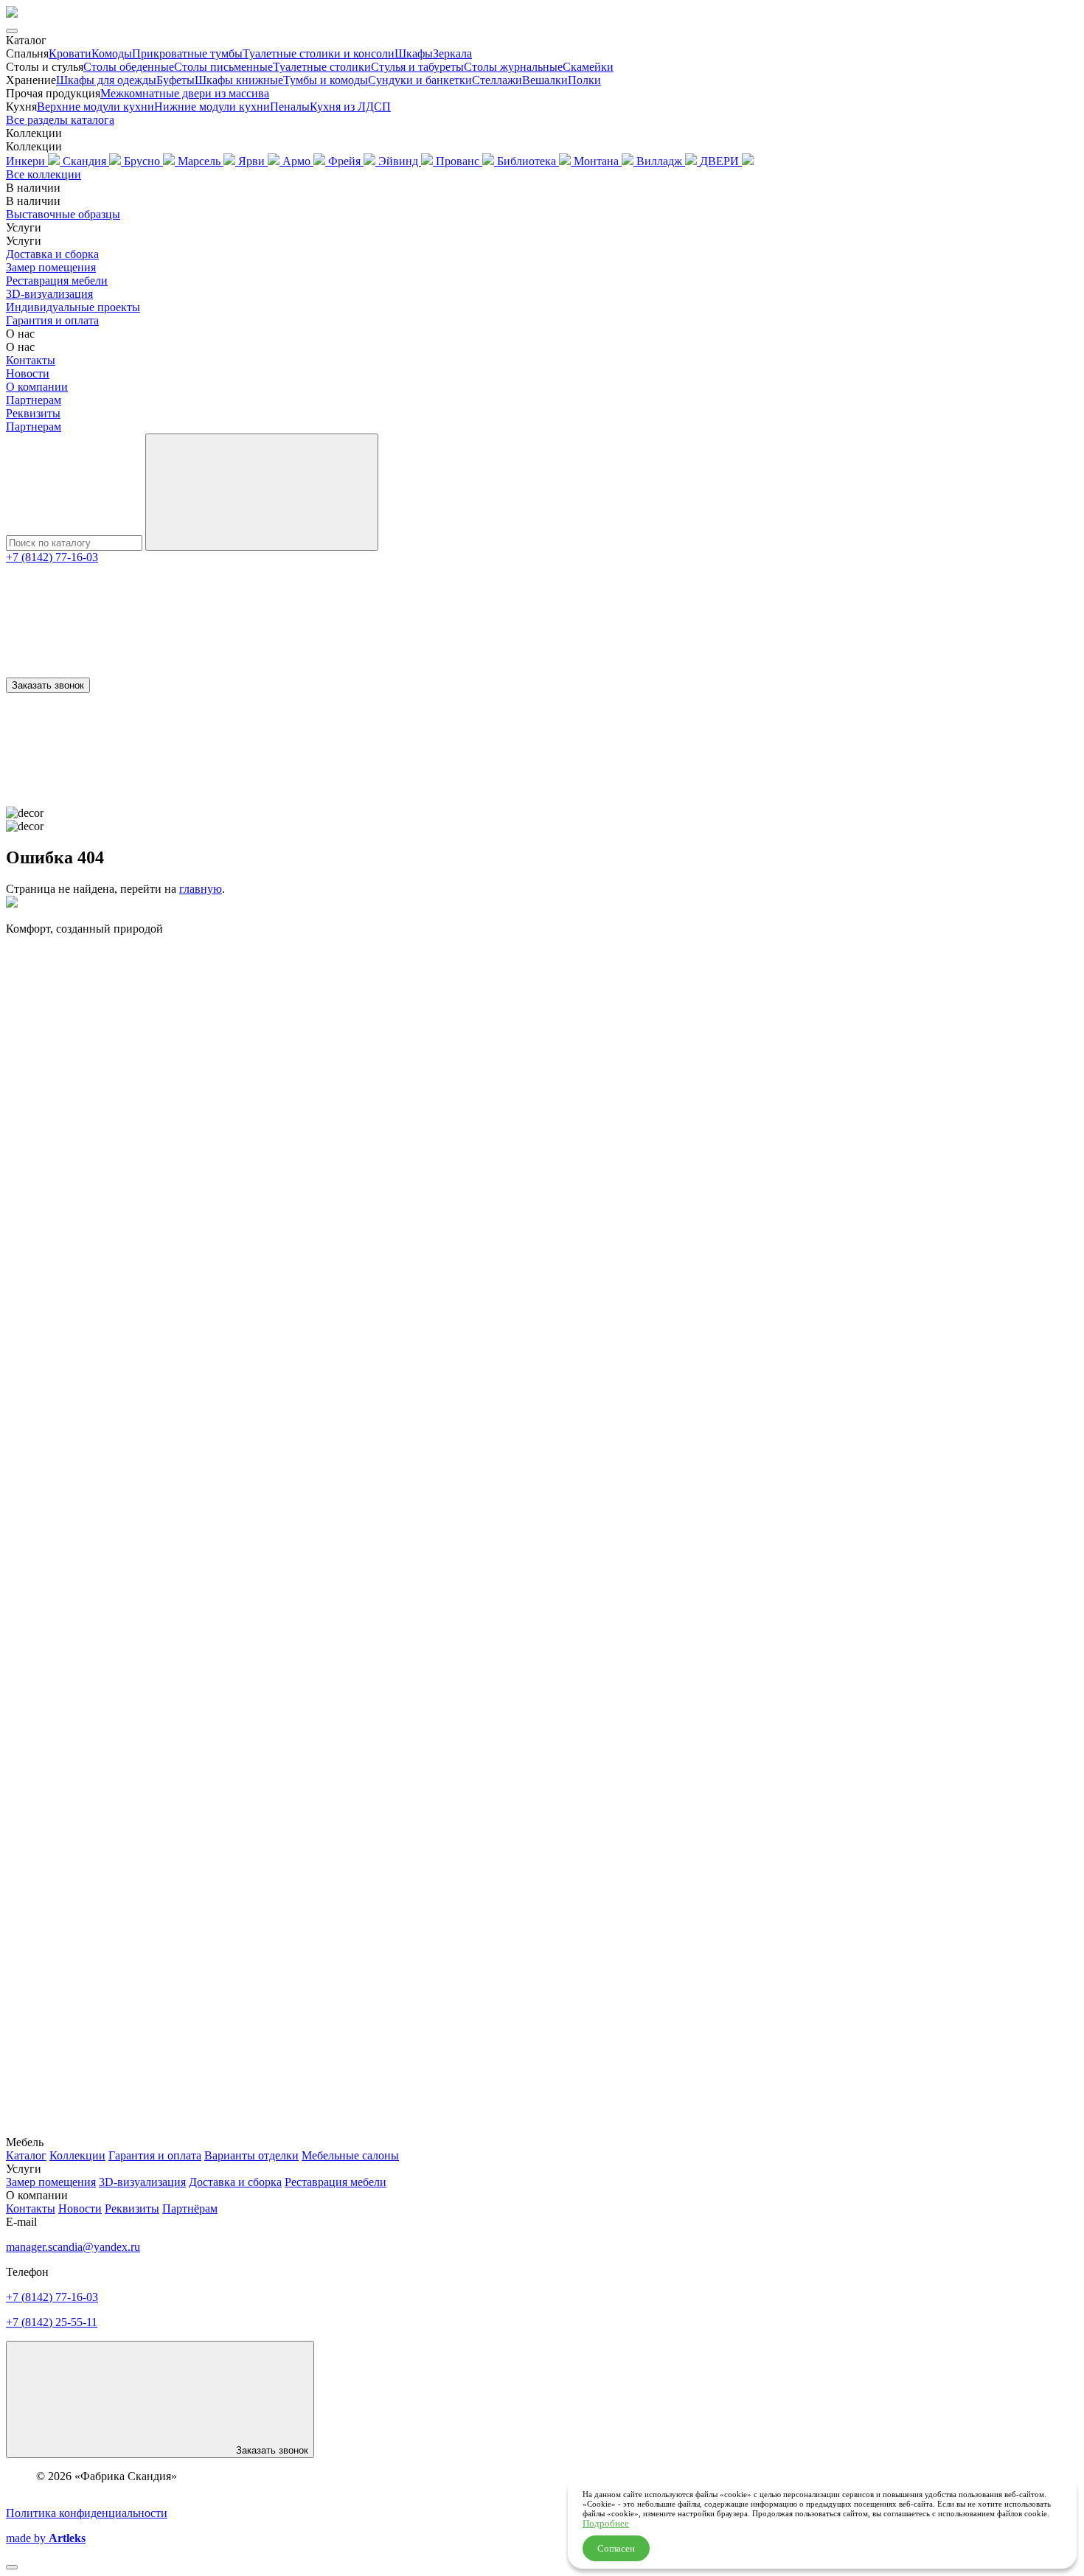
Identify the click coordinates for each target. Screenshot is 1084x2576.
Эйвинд (400, 161)
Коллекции (77, 2155)
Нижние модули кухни (212, 107)
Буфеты (176, 80)
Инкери (27, 161)
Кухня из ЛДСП (350, 107)
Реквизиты (33, 413)
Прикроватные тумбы (187, 53)
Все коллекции (44, 174)
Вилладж (661, 161)
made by (46, 2538)
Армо (298, 161)
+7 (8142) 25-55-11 (52, 2322)
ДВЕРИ (721, 161)
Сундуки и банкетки (420, 80)
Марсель (201, 161)
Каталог (26, 2155)
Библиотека (528, 161)
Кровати (70, 53)
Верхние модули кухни (95, 107)
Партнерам (34, 400)
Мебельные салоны (350, 2155)
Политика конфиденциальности (87, 2513)
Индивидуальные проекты (73, 307)
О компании (37, 387)
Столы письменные (223, 67)
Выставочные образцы (63, 214)
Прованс (459, 161)
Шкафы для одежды (106, 80)
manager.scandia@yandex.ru (73, 2247)
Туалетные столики (322, 67)
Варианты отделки (251, 2155)
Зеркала (452, 53)
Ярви (253, 161)
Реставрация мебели (57, 281)
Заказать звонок (48, 685)
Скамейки (588, 67)
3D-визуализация (49, 294)
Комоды (112, 53)
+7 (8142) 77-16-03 (52, 557)
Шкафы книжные (239, 80)
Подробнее (606, 2523)
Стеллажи (497, 80)
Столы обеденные (129, 67)
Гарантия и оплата (52, 320)
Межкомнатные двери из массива (185, 93)
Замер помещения (51, 267)
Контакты (31, 360)
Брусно (143, 161)
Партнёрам (190, 2208)
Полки (584, 80)
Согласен (616, 2548)
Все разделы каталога (60, 120)
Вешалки (545, 80)
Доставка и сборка (52, 254)
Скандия (86, 161)
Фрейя (346, 161)
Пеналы (290, 107)
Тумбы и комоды (326, 80)
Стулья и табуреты (417, 67)
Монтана (598, 161)
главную (201, 889)
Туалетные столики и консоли (319, 53)
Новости (28, 373)
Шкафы (414, 53)
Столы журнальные (513, 67)
